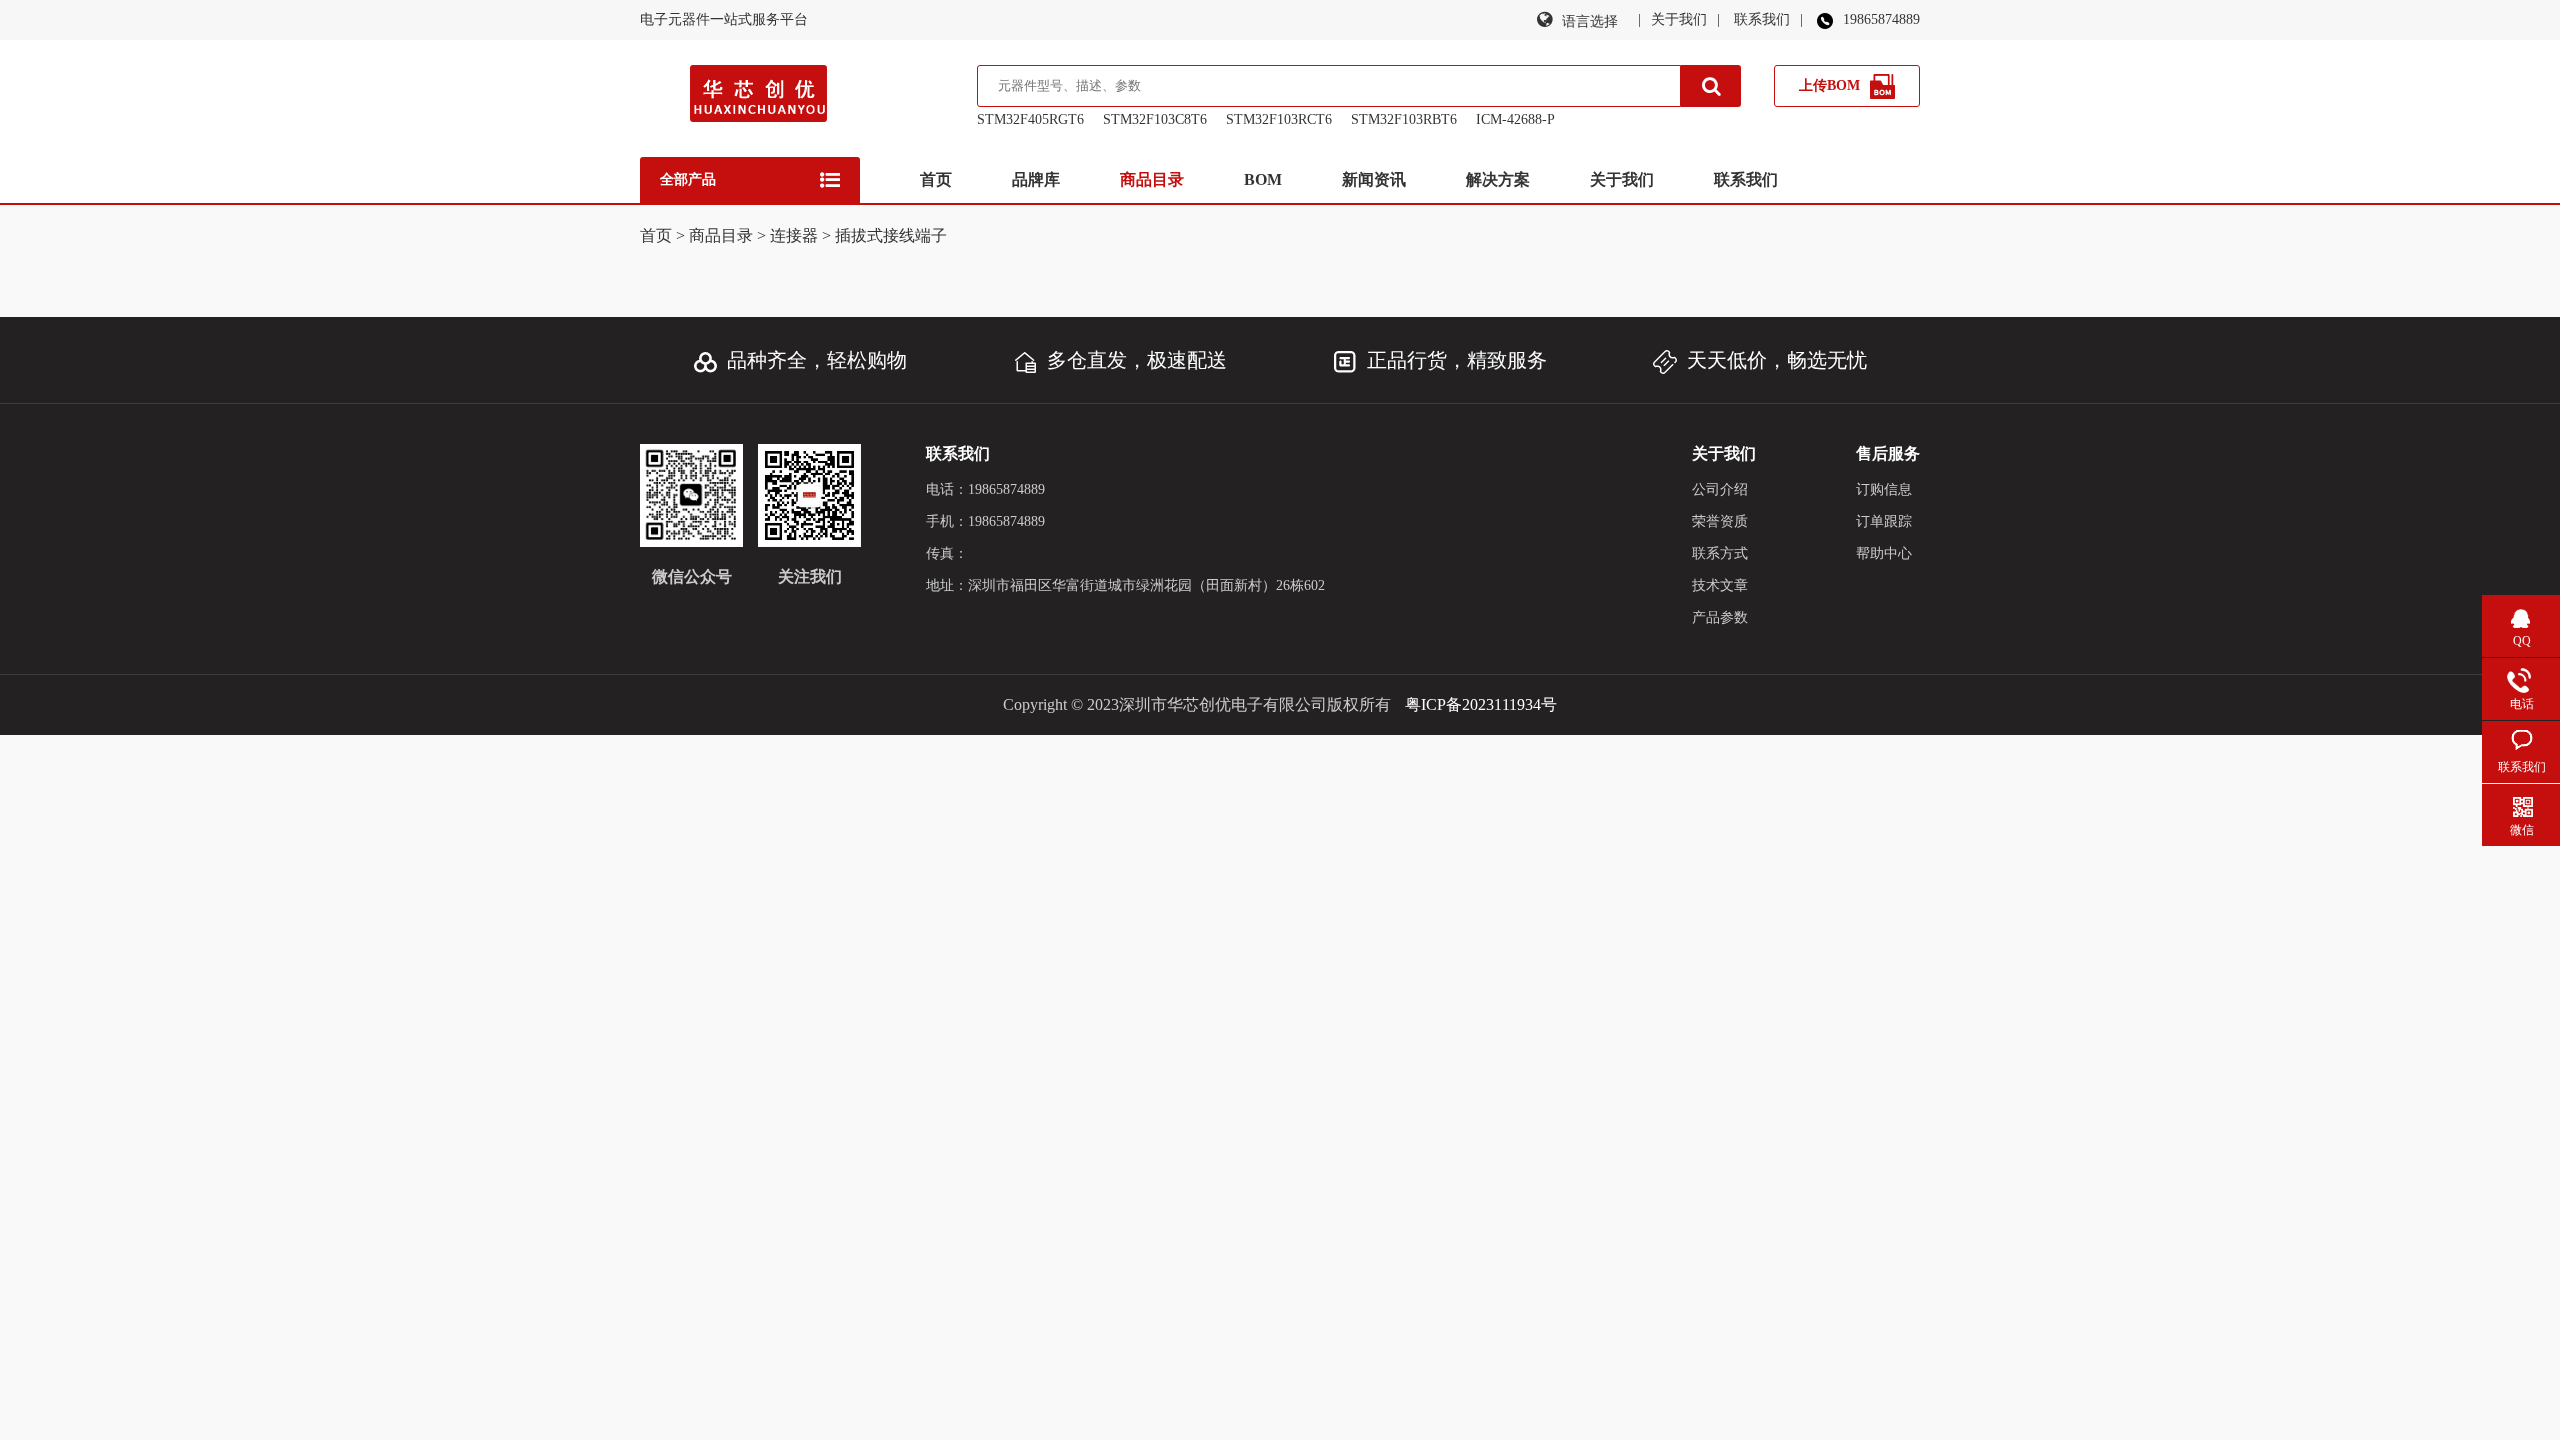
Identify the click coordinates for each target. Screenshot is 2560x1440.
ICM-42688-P (1515, 119)
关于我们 (1679, 19)
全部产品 (688, 179)
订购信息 (1884, 489)
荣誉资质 (1720, 521)
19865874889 (1881, 19)
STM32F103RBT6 (1404, 119)
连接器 (794, 235)
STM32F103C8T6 (1155, 119)
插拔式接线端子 (891, 235)
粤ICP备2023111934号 (1481, 704)
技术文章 (1720, 585)
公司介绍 (1720, 489)
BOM (1263, 179)
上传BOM (1829, 85)
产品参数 (1720, 617)
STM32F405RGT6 (1030, 119)
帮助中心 (1884, 553)
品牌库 (1036, 179)
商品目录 (1152, 179)
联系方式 (1720, 553)
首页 (936, 179)
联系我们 (1762, 19)
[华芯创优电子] (758, 98)
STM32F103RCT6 (1279, 119)
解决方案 (1498, 179)
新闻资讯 (1374, 179)
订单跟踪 (1884, 521)
